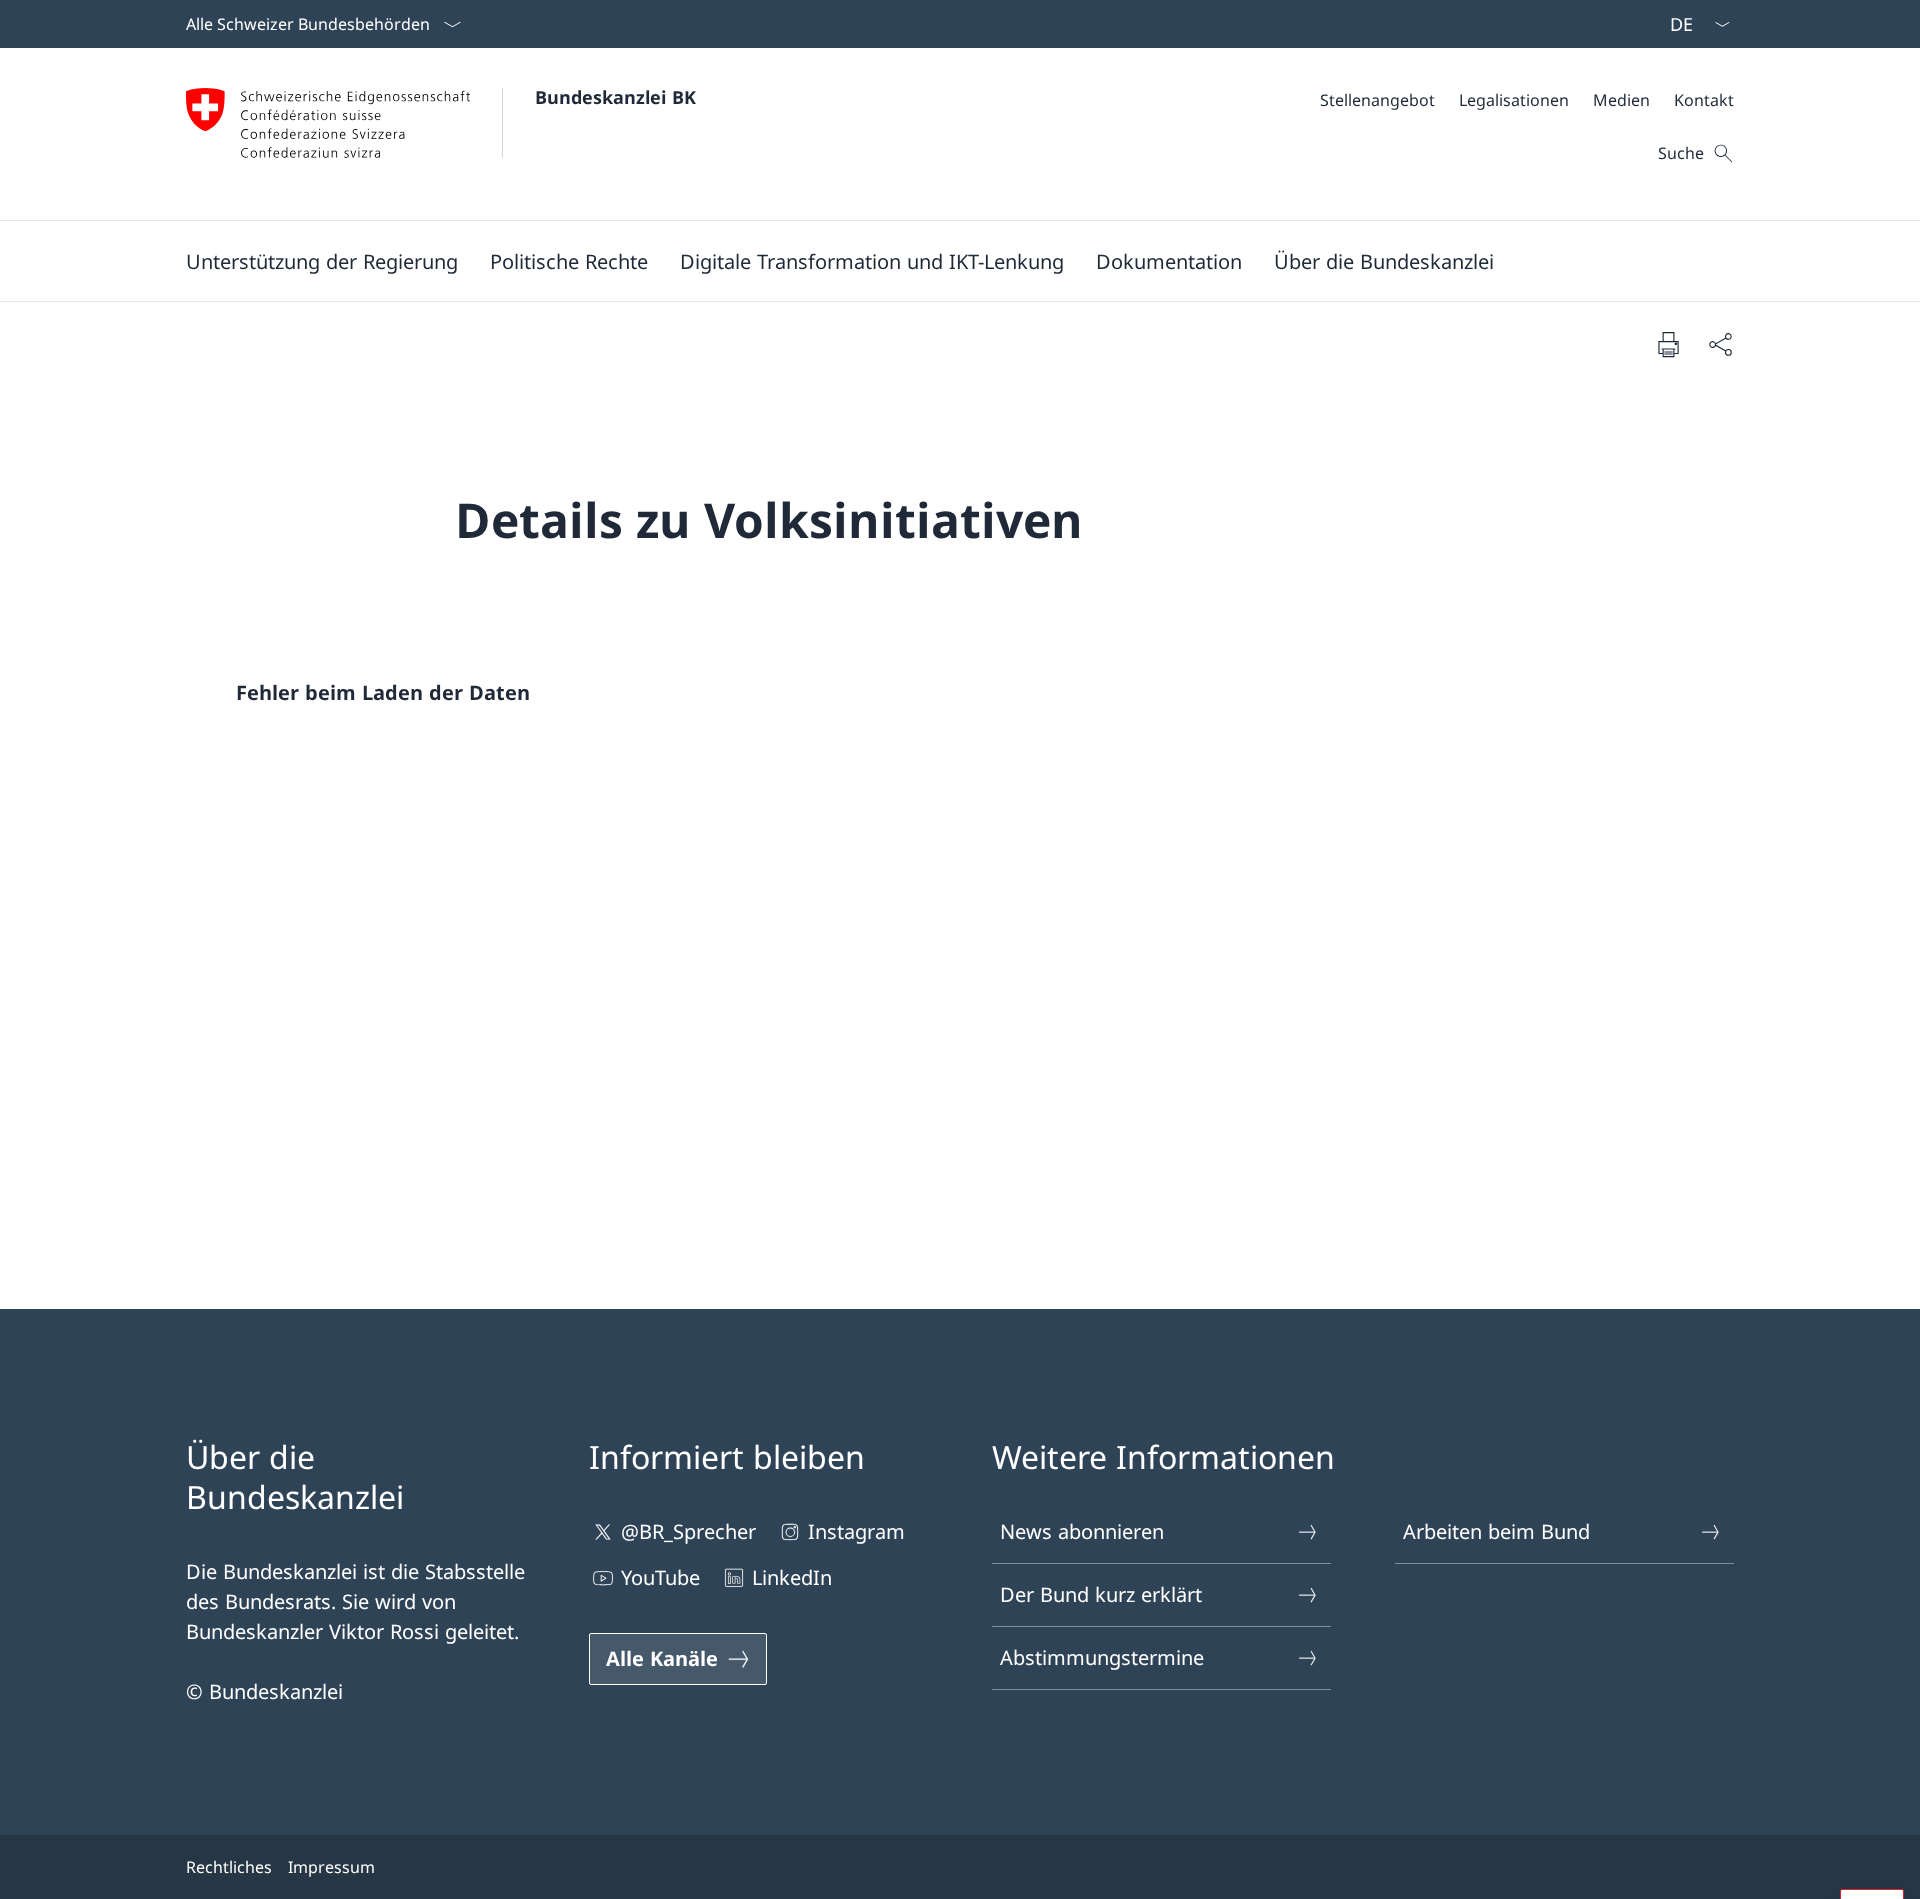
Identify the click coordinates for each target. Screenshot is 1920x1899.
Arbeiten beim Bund (1496, 1531)
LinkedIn (792, 1577)
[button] (322, 261)
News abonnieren (1082, 1531)
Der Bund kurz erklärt (1101, 1594)
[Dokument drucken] (1668, 344)
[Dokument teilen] (1720, 344)
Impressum (331, 1867)
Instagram (856, 1531)
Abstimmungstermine (1102, 1657)
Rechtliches (229, 1867)
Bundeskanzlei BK (615, 97)
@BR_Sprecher (688, 1531)
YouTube (660, 1577)
